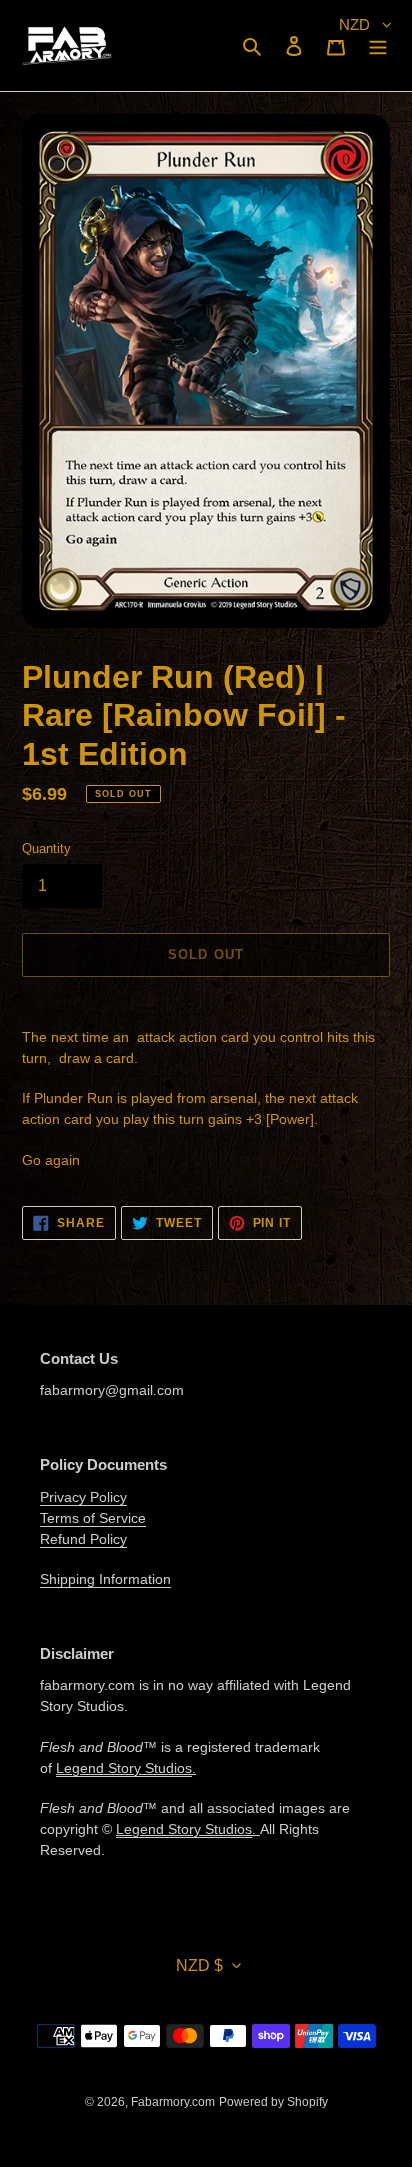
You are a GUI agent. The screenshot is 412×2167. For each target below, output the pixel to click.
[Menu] (378, 45)
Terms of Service (93, 1518)
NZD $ (199, 1965)
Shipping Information (105, 1579)
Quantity (46, 848)
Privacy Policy (83, 1497)
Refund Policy (83, 1539)
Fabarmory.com (173, 2102)
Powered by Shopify (273, 2102)
